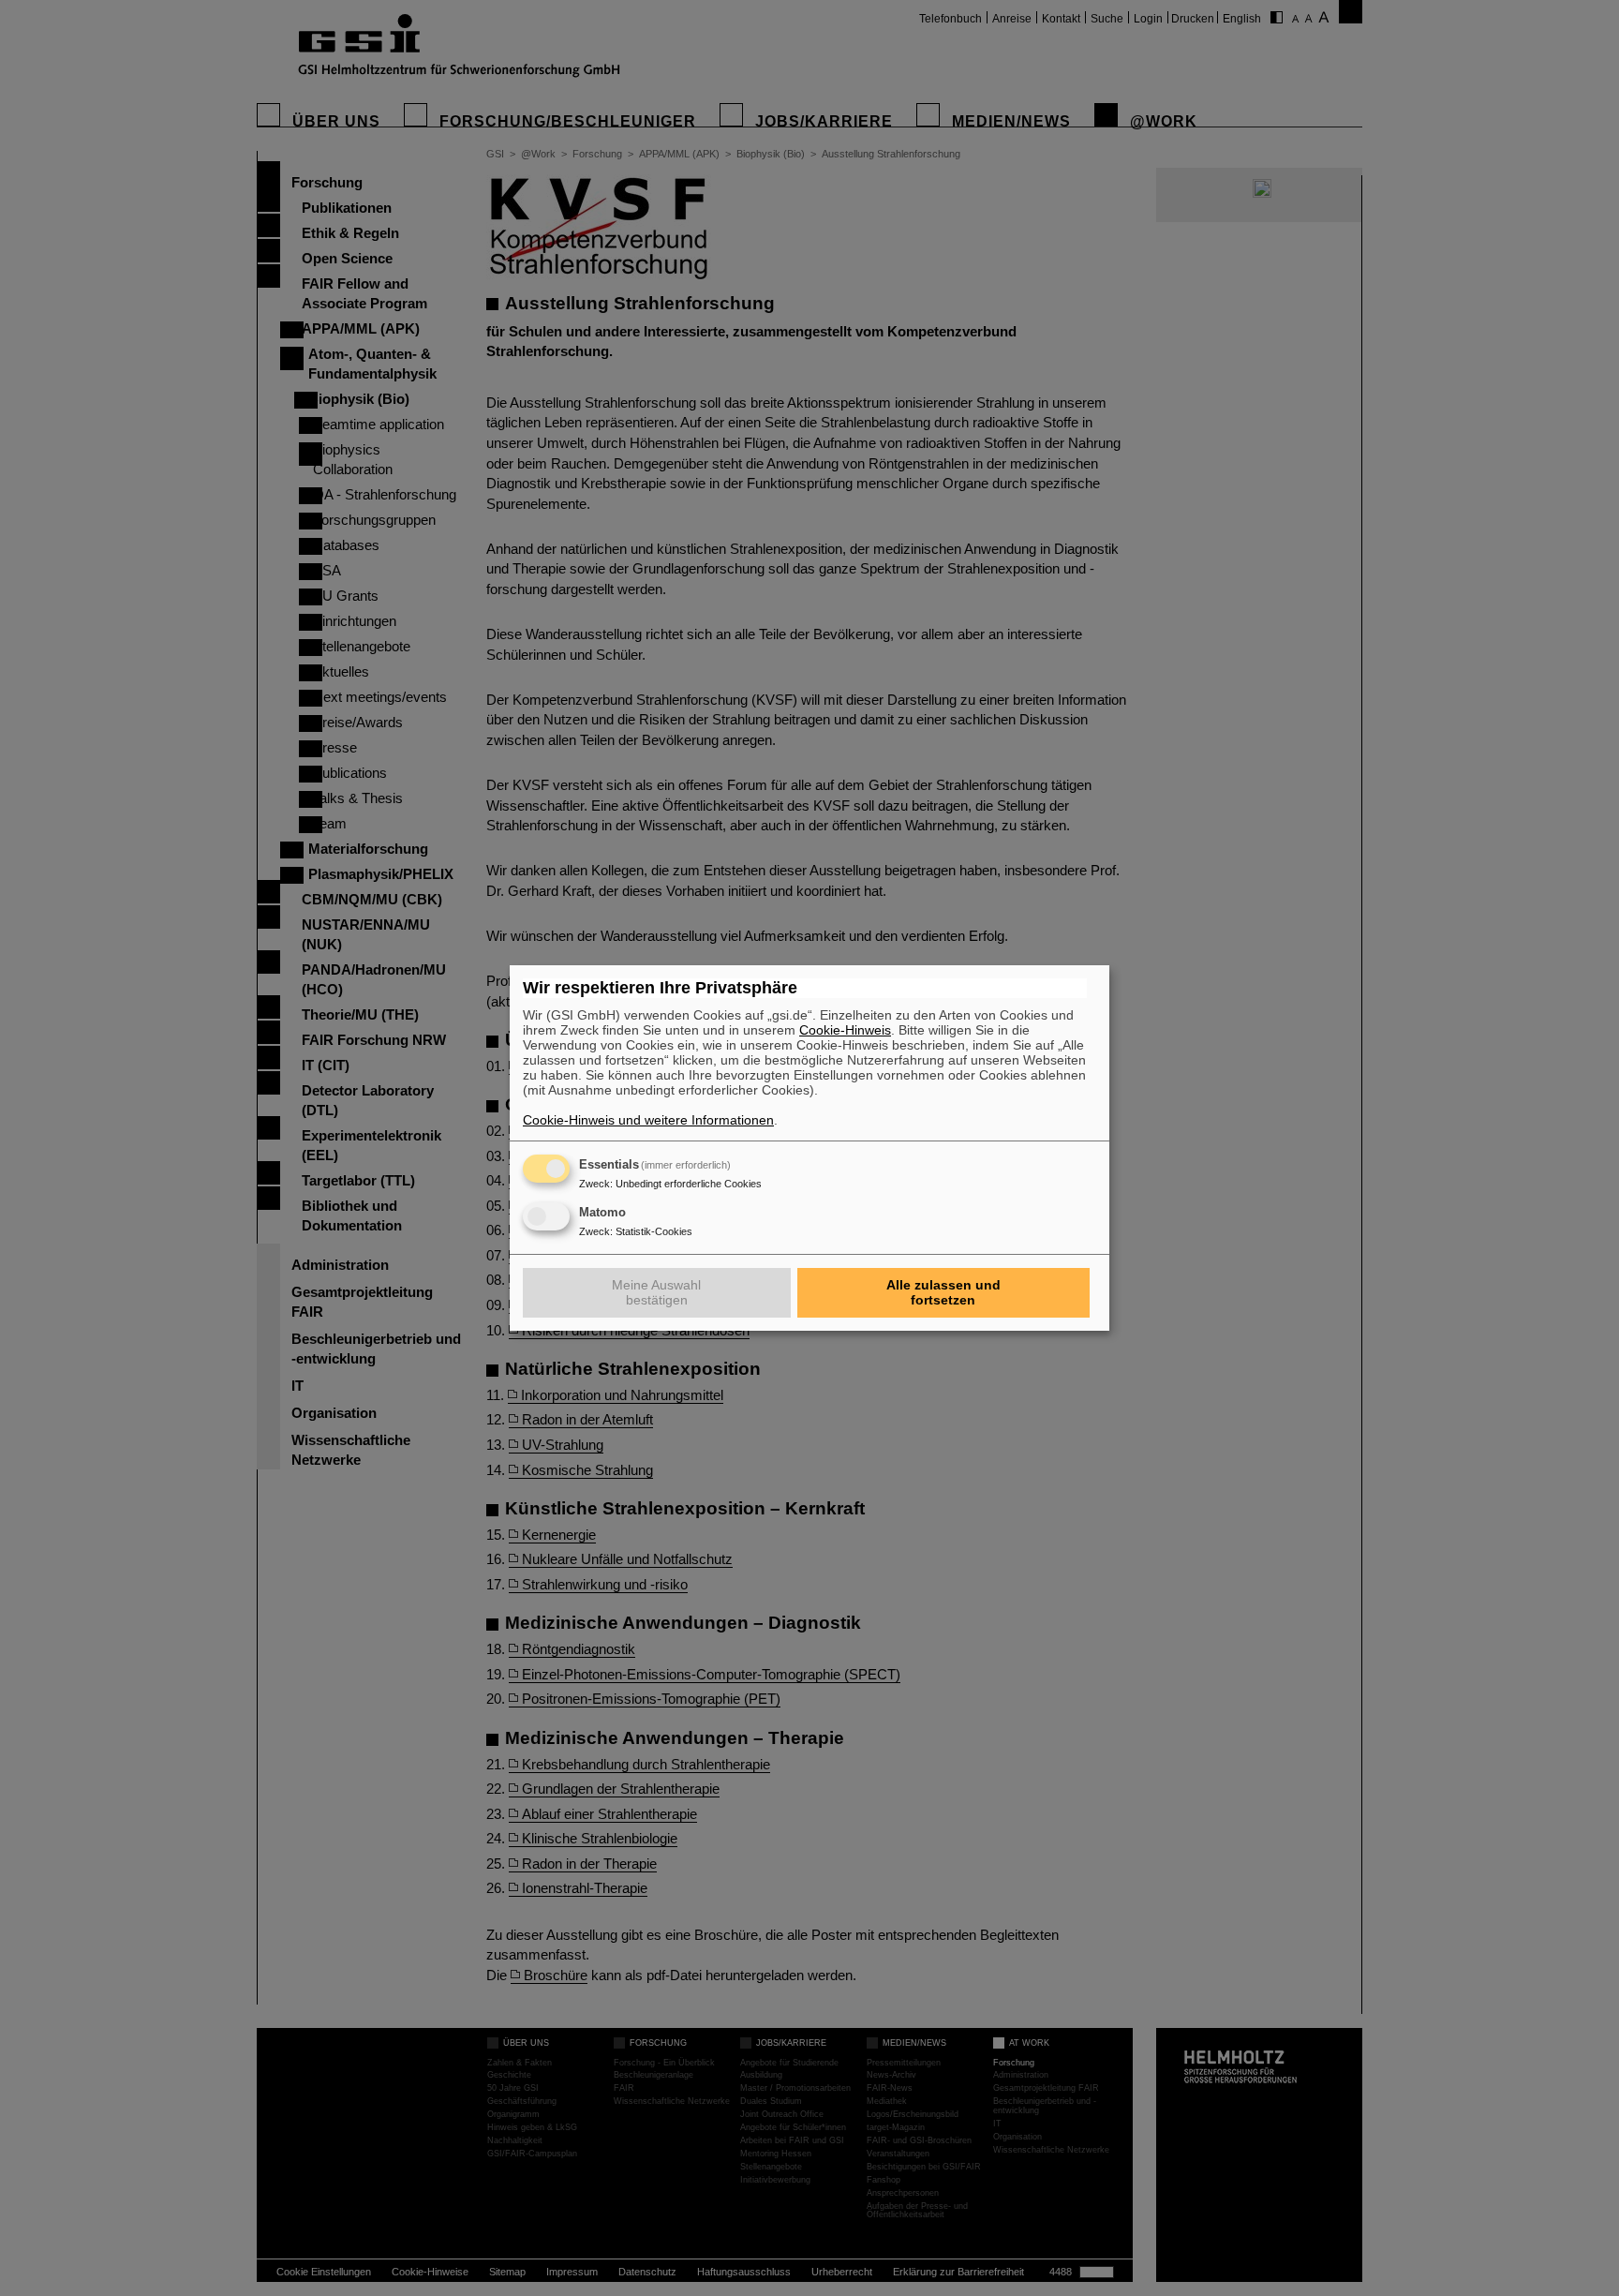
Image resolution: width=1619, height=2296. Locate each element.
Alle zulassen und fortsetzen (943, 1292)
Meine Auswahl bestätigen (656, 1292)
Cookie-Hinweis (845, 1030)
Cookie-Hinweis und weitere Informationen (648, 1120)
